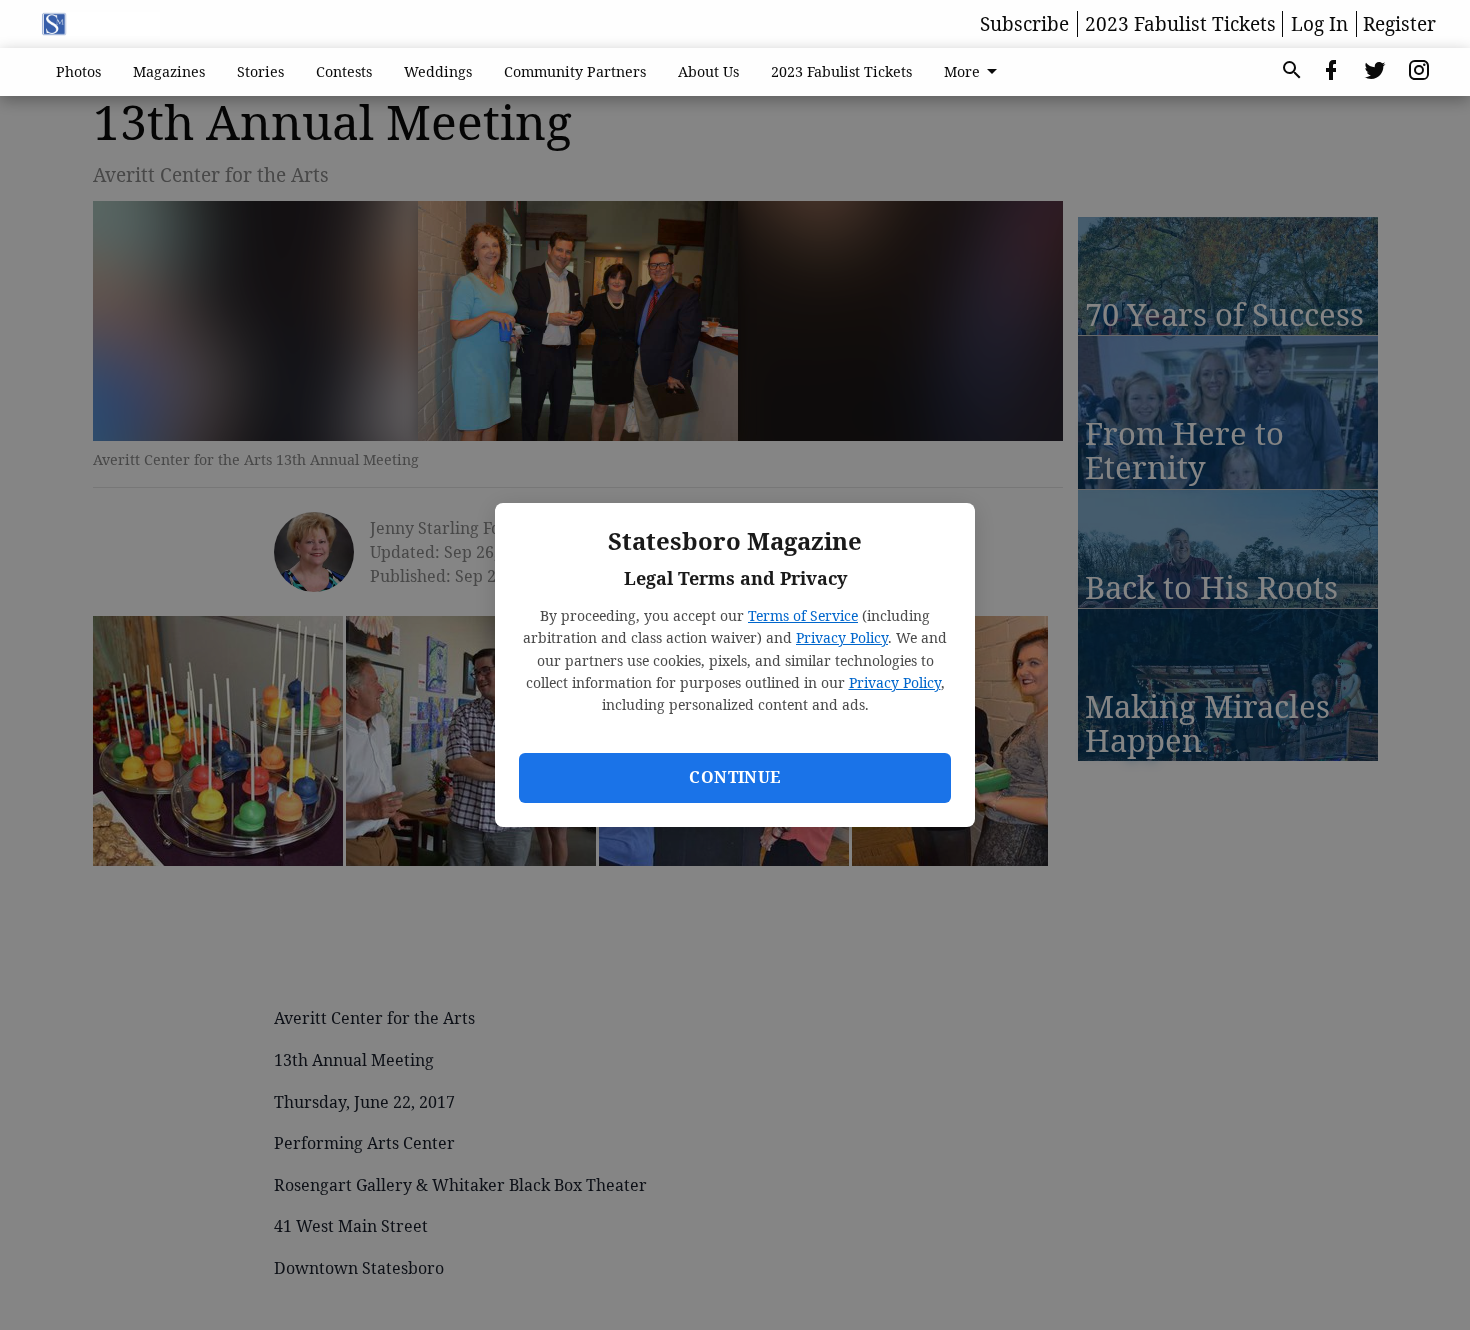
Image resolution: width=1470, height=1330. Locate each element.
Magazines (169, 71)
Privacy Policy (842, 637)
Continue (734, 777)
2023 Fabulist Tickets (1180, 24)
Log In (1319, 24)
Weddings (438, 71)
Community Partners (575, 71)
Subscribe (1024, 24)
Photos (78, 71)
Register (1399, 24)
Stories (260, 71)
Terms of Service (803, 615)
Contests (344, 71)
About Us (708, 71)
